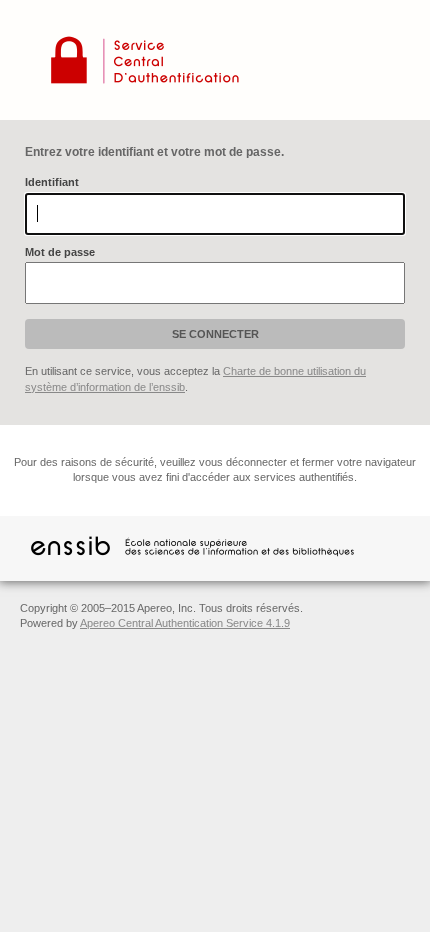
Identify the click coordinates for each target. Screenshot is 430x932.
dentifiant (52, 182)
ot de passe (60, 252)
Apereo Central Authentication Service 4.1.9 (185, 623)
